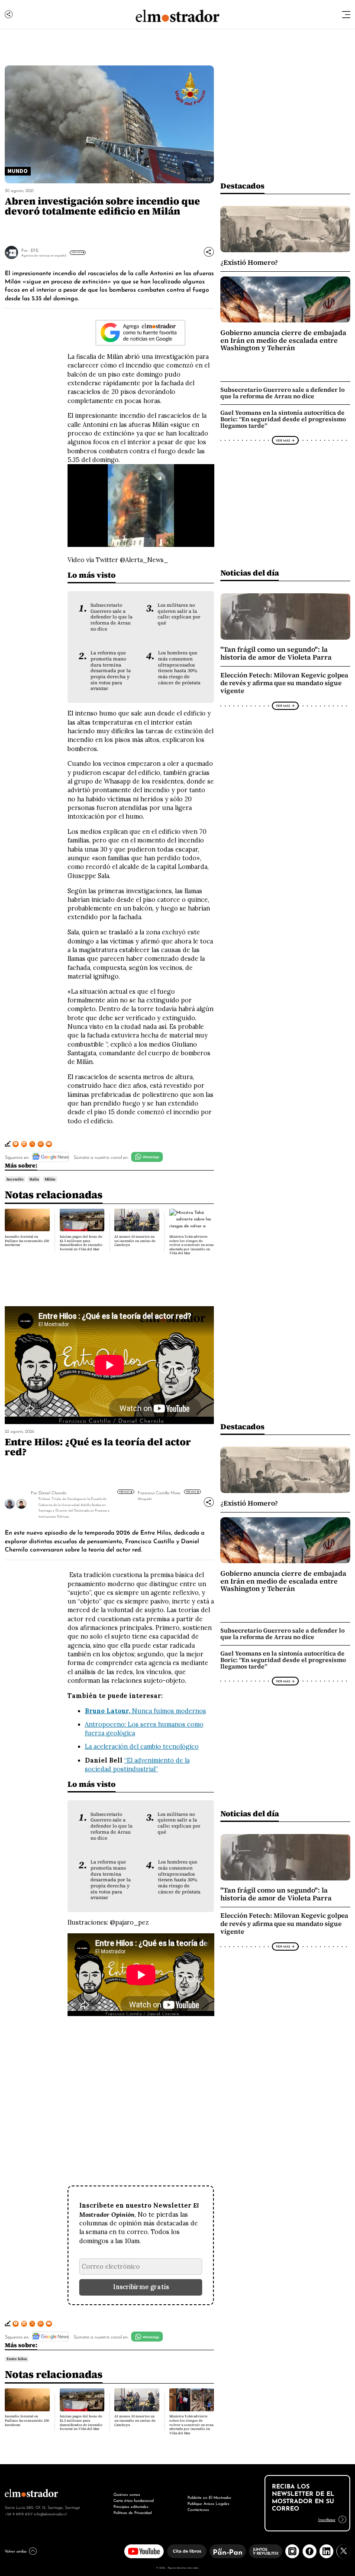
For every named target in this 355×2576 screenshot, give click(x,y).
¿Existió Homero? (249, 262)
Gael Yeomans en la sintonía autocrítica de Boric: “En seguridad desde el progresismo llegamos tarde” (283, 419)
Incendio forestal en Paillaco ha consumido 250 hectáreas (27, 1241)
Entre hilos (17, 2359)
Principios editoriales (131, 2506)
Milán (50, 1179)
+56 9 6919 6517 (19, 2514)
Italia (34, 1179)
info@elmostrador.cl (50, 2514)
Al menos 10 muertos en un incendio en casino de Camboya (135, 1241)
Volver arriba (16, 2551)
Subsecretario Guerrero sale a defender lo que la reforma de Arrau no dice (111, 617)
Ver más (125, 1491)
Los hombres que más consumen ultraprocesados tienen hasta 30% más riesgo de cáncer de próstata (179, 668)
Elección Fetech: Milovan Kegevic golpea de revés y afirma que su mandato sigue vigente (284, 683)
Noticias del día (250, 573)
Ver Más (77, 252)
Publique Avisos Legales (208, 2503)
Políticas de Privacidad (132, 2512)
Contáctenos (198, 2509)
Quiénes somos (127, 2494)
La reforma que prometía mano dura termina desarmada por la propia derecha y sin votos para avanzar (111, 671)
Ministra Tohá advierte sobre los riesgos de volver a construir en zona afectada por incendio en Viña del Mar (191, 1245)
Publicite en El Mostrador (209, 2497)
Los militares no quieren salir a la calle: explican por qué (179, 614)
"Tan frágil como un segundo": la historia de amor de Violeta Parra (276, 653)
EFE (35, 250)
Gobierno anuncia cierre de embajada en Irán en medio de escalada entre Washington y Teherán (283, 340)
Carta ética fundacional (134, 2500)
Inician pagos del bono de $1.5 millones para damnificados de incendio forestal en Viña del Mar (81, 1243)
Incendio (15, 1179)
